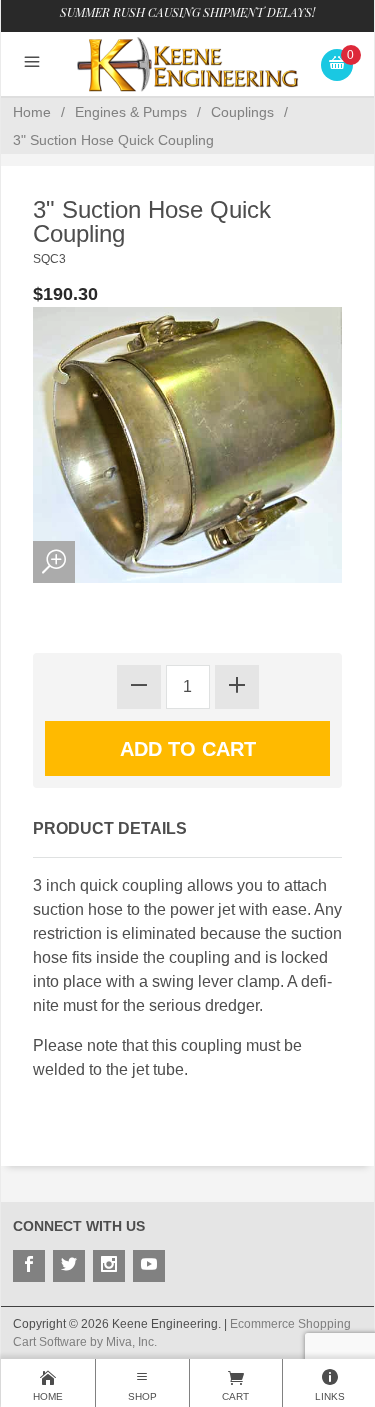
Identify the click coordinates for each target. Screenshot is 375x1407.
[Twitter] (69, 1266)
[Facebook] (29, 1266)
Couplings (242, 112)
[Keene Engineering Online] (187, 63)
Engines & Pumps (131, 112)
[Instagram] (109, 1266)
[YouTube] (149, 1266)
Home (32, 112)
